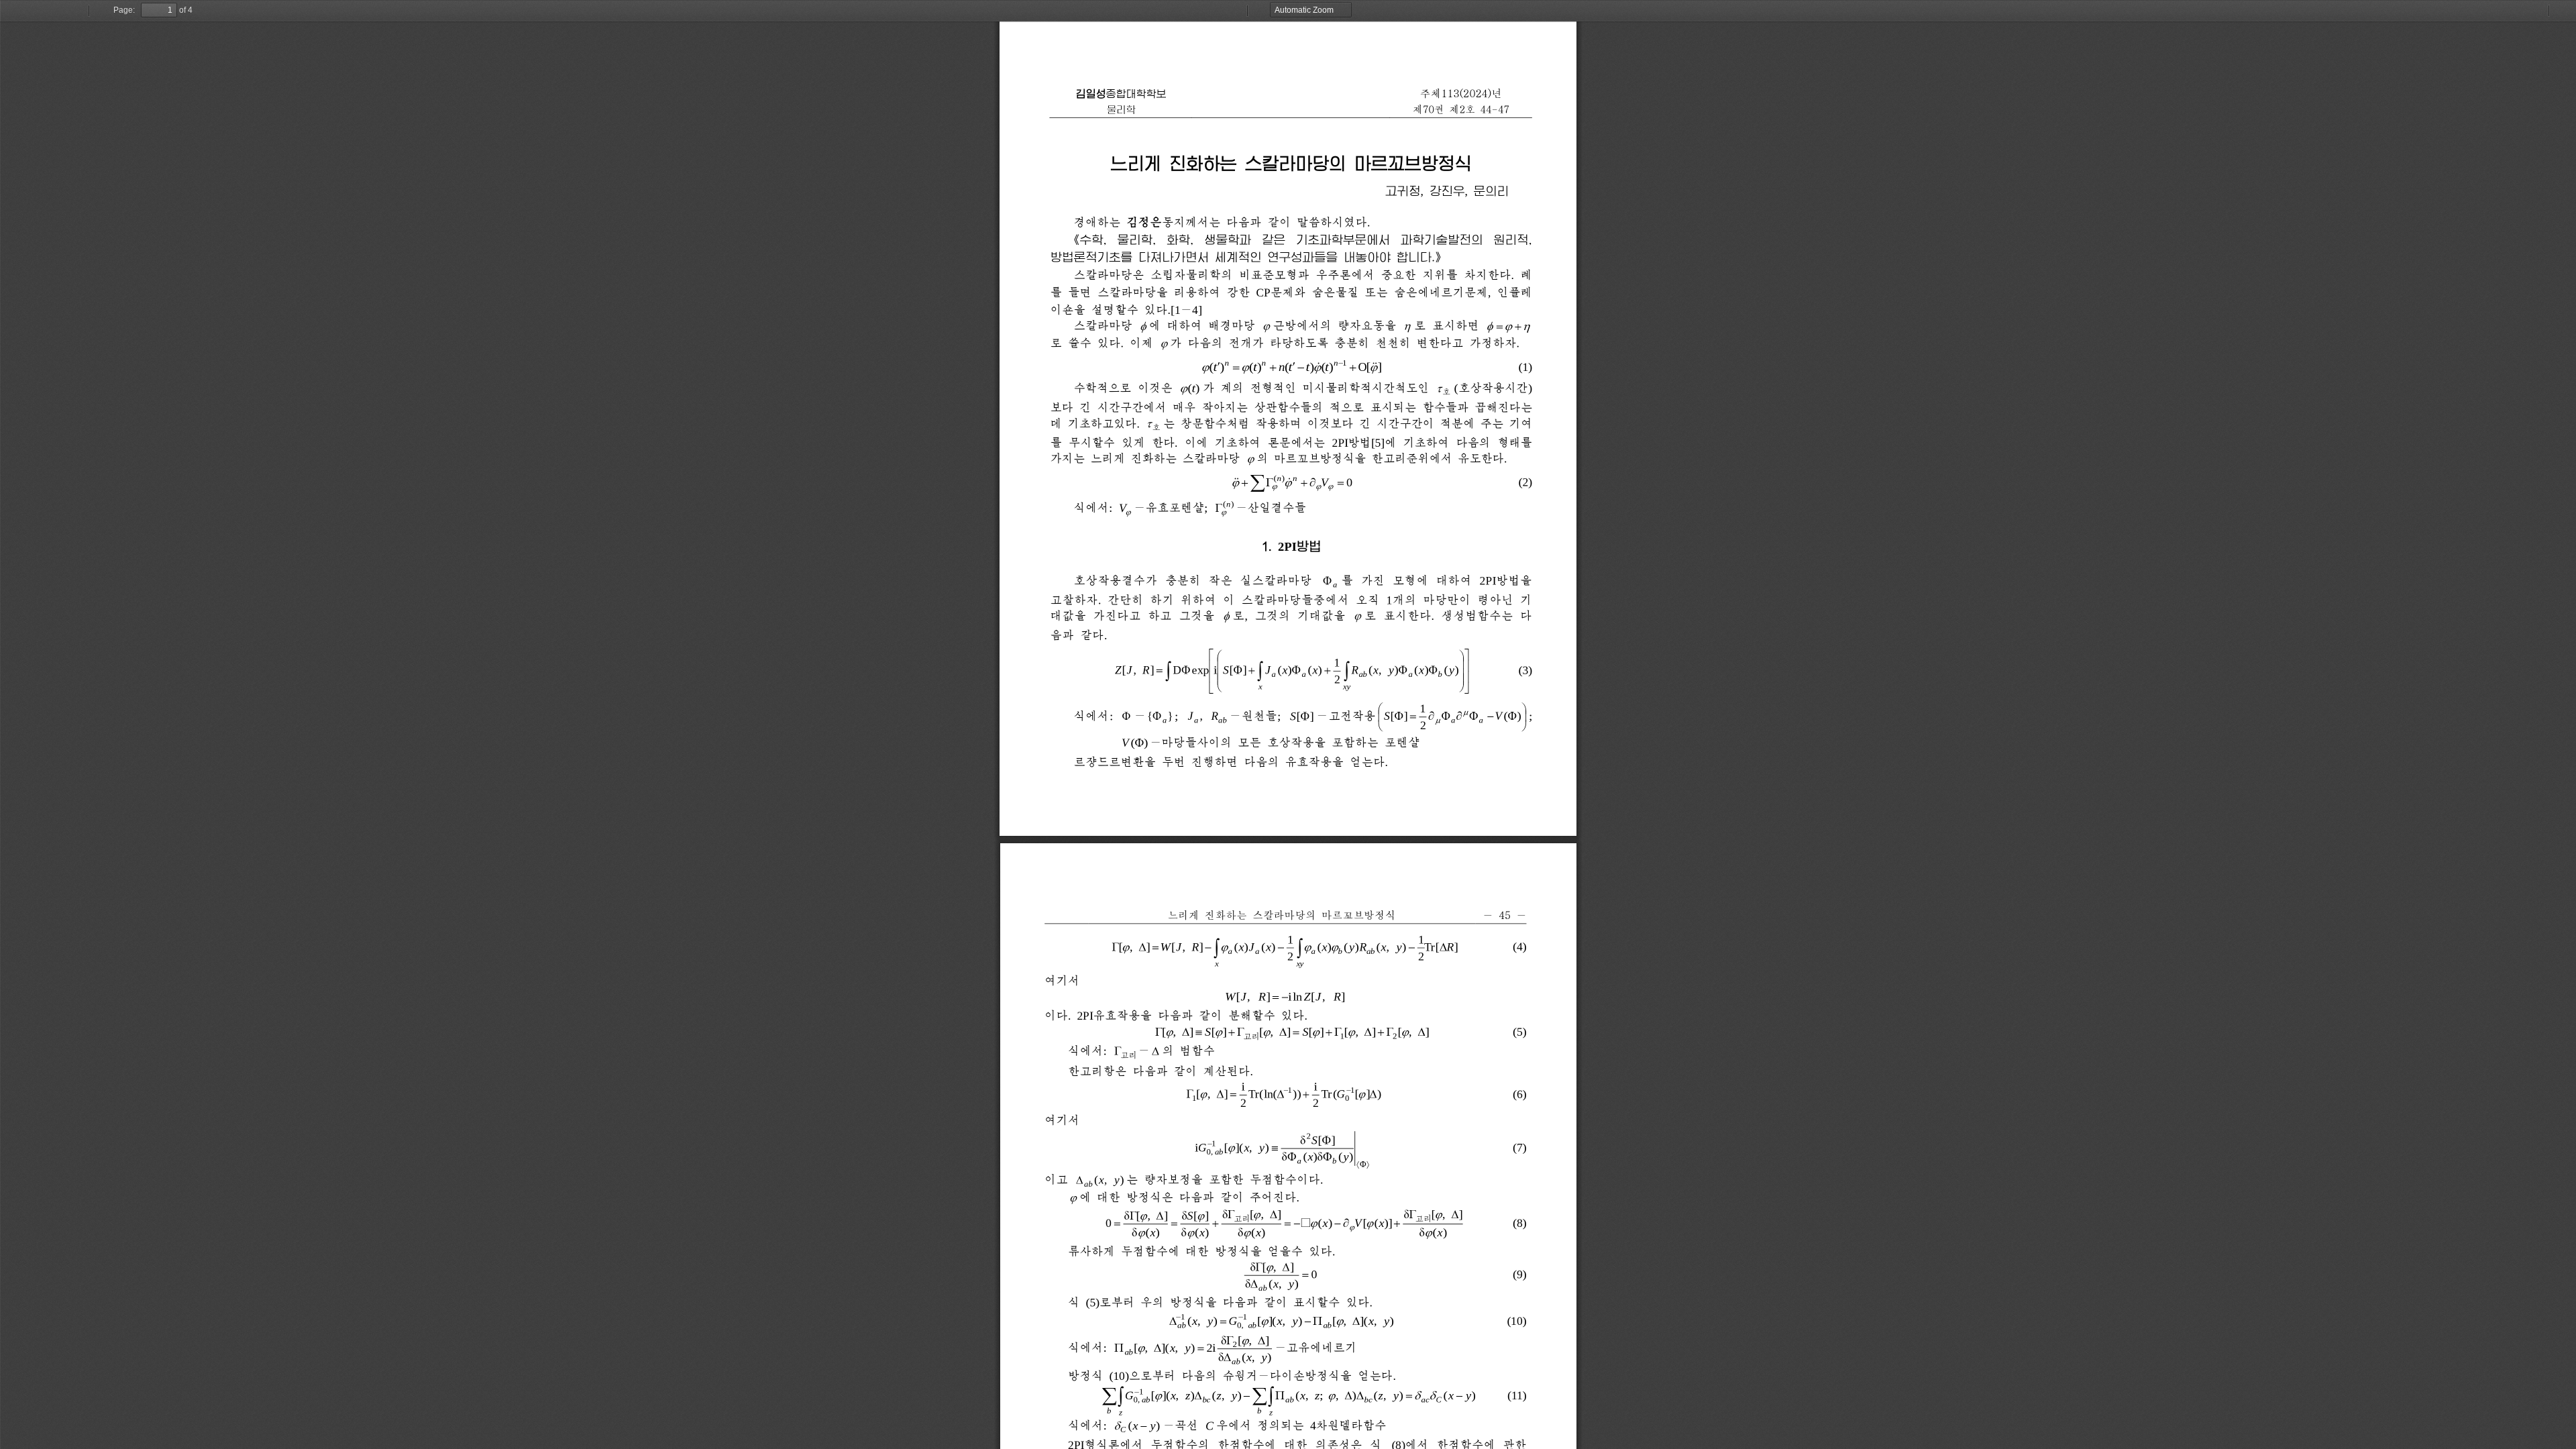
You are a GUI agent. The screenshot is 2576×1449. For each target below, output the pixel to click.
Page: (124, 10)
